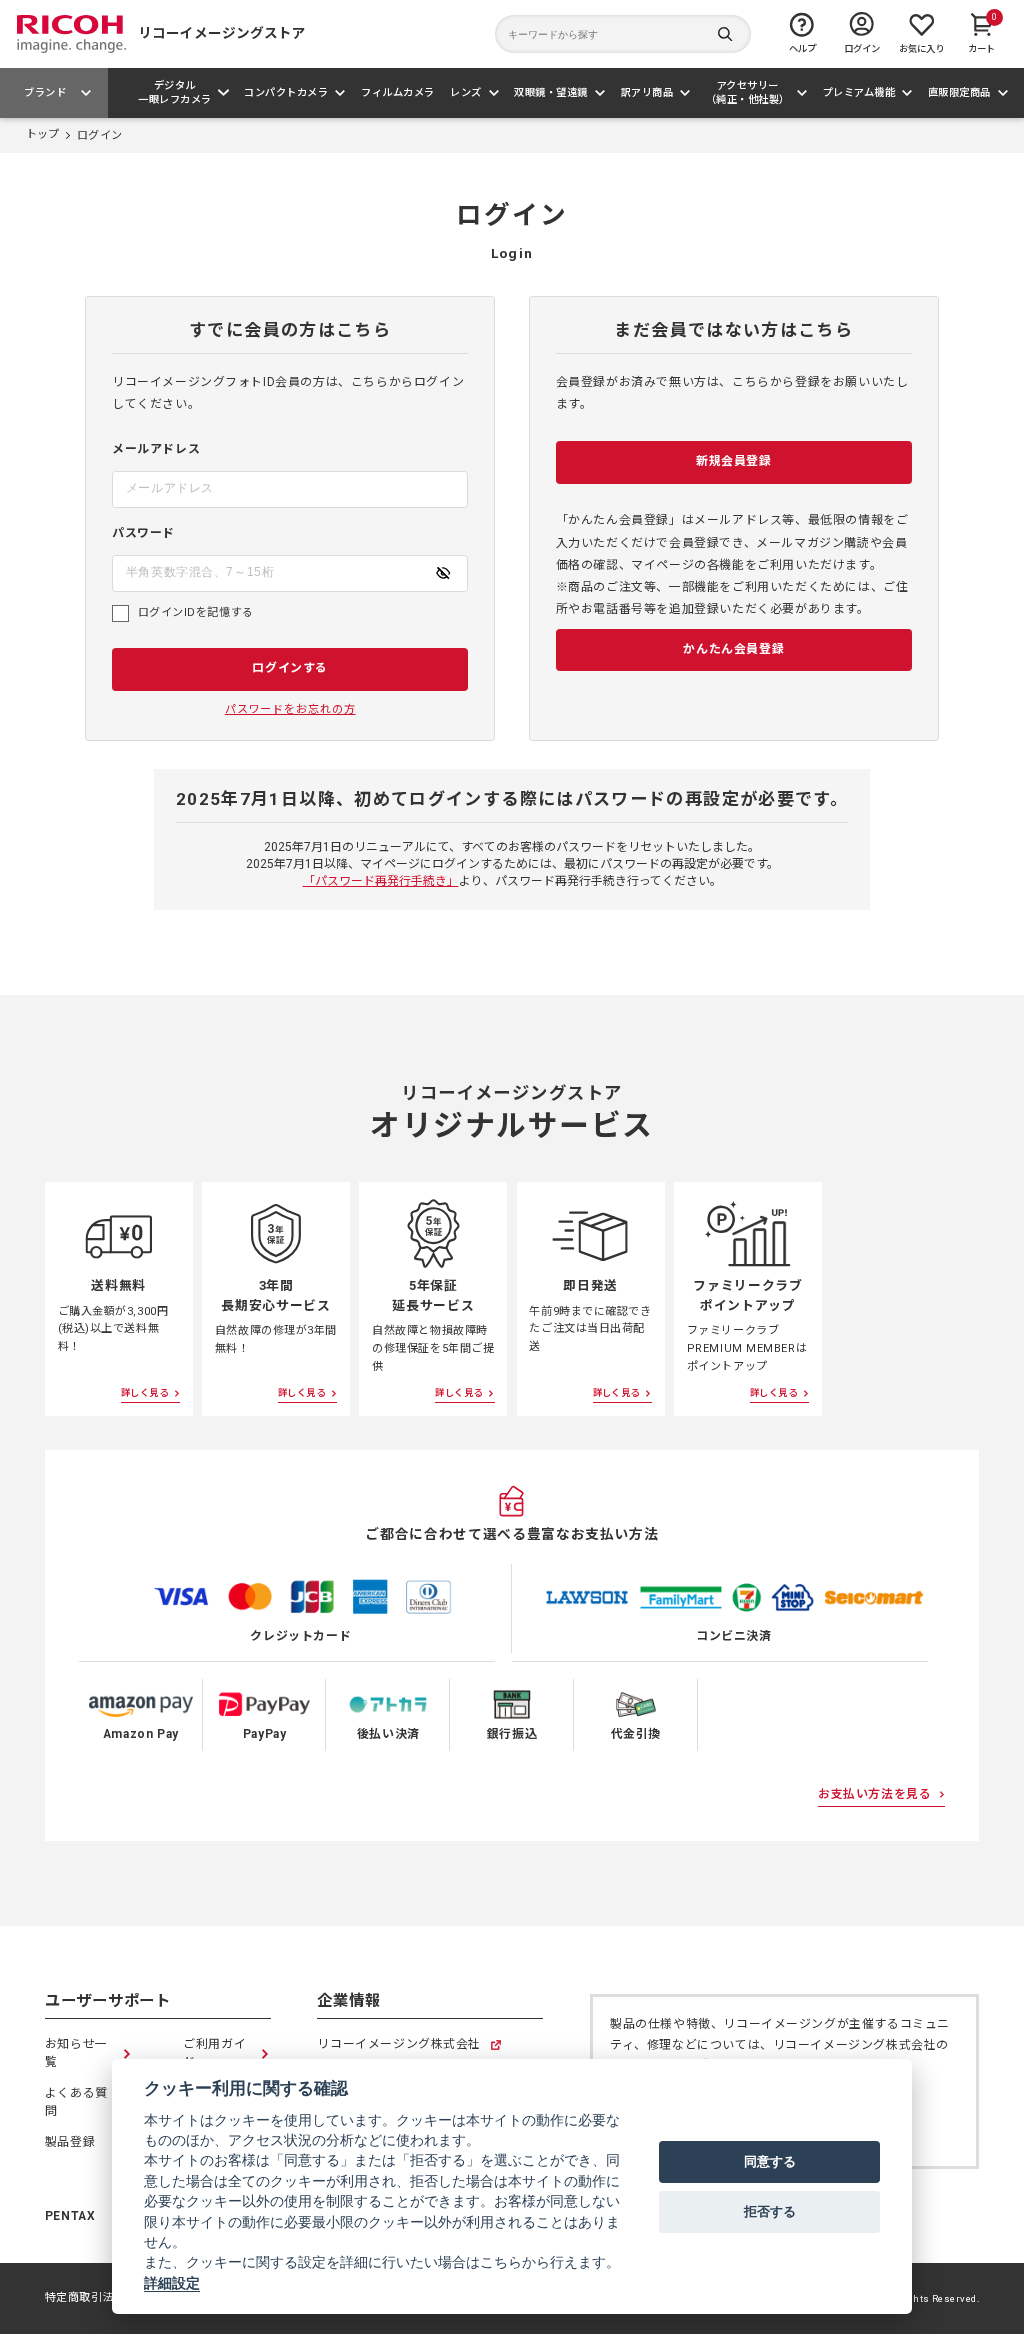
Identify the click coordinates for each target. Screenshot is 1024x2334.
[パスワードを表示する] (443, 573)
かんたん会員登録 (733, 649)
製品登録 (70, 2142)
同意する (770, 2161)
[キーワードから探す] (623, 34)
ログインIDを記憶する (196, 612)
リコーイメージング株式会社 (399, 2045)
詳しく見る (144, 1392)
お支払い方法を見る (874, 1794)
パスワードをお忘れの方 (290, 709)
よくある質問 (76, 2102)
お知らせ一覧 (76, 2053)
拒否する (770, 2211)
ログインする (290, 668)
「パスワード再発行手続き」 (381, 881)
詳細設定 (172, 2283)
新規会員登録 (734, 461)
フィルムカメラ (398, 92)
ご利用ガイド (214, 2053)
